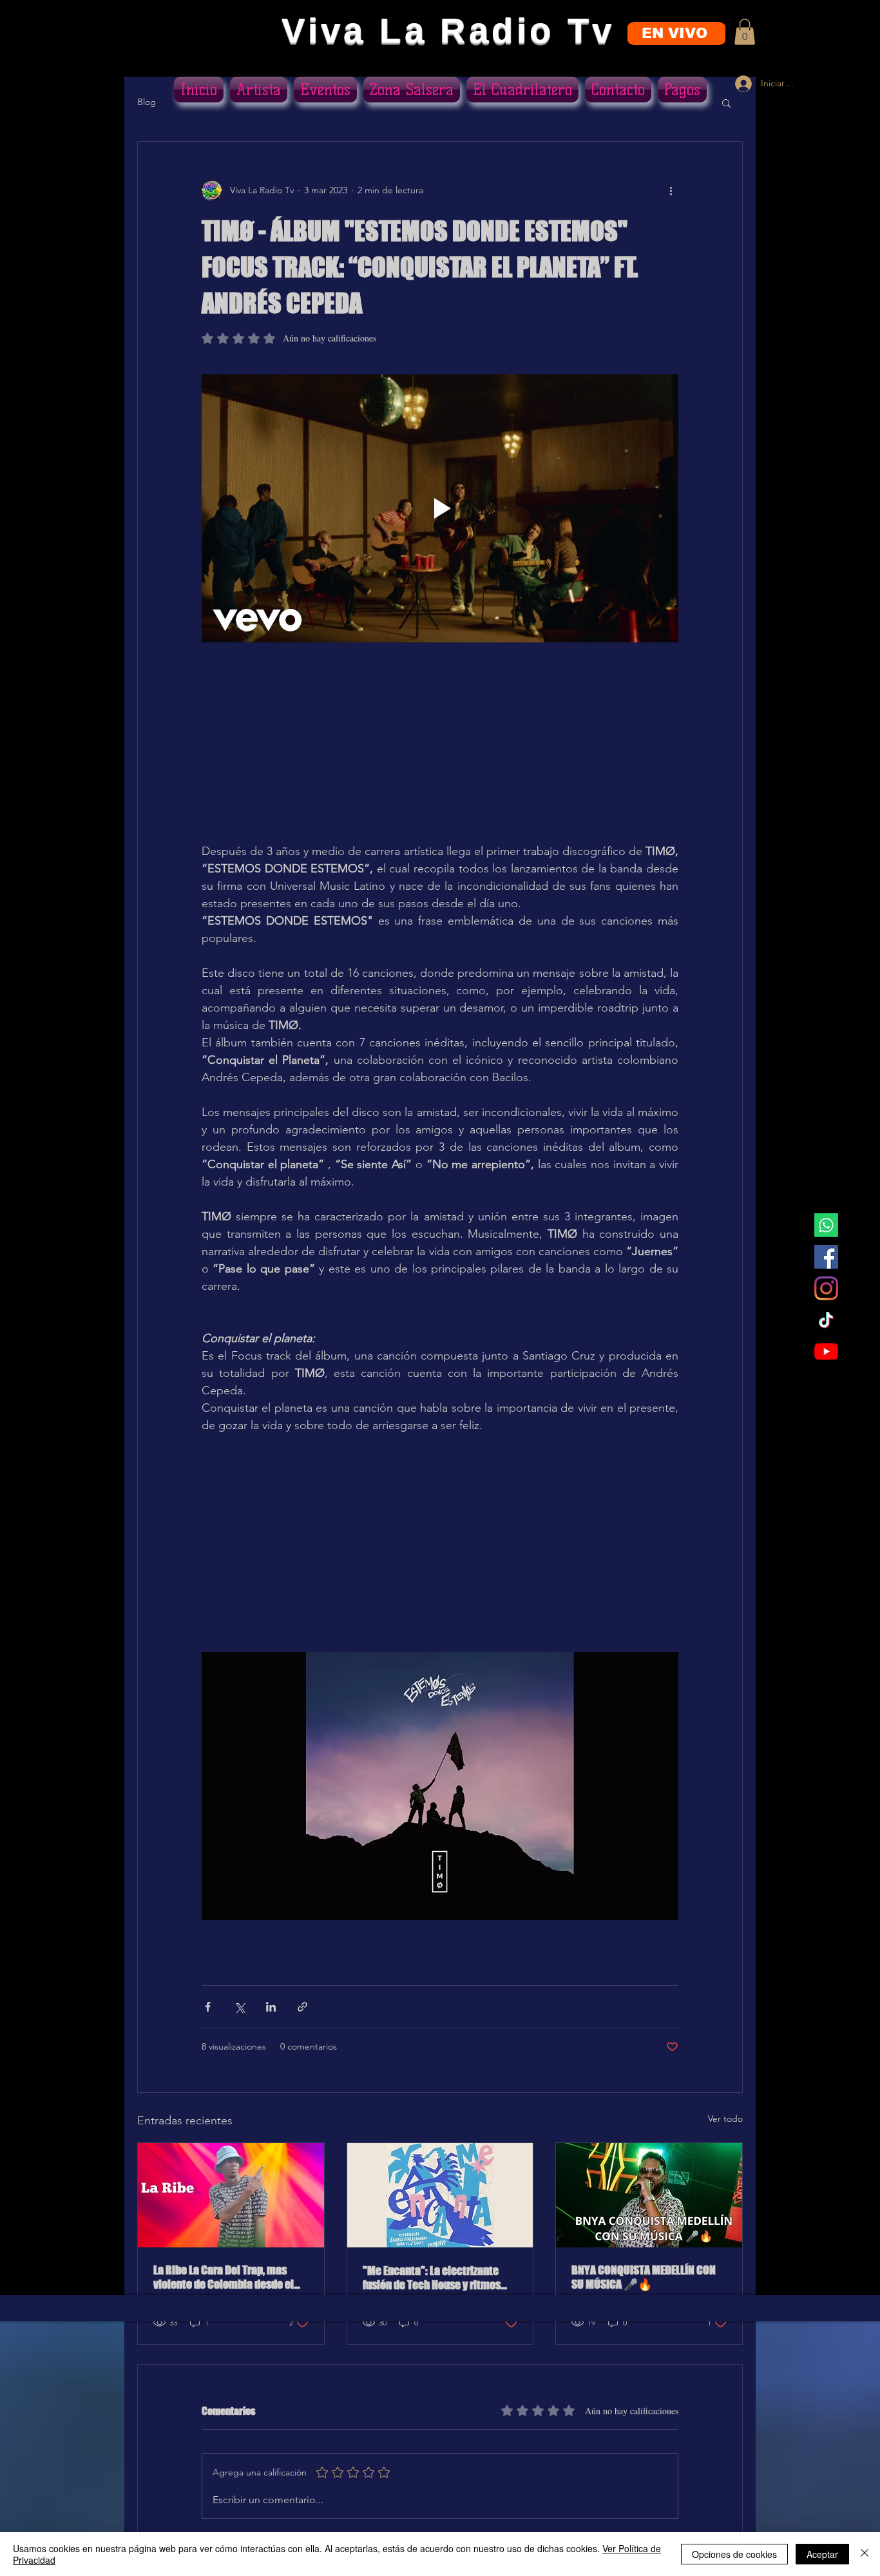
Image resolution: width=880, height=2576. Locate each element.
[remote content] (440, 751)
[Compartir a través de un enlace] (302, 2007)
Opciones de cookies (734, 2554)
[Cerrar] (865, 2554)
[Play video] (440, 508)
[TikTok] (826, 1320)
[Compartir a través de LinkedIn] (271, 2007)
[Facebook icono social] (826, 1257)
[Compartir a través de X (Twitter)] (239, 2007)
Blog (147, 102)
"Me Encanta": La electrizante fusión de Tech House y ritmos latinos (432, 2278)
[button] (745, 32)
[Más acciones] (671, 191)
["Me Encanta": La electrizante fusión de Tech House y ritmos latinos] (440, 2195)
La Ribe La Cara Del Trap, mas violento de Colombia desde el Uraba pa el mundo (224, 2277)
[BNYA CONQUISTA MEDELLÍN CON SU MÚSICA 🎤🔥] (649, 2195)
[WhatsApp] (826, 1225)
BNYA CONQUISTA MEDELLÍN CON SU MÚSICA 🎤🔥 (644, 2277)
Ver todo (725, 2119)
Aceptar (822, 2554)
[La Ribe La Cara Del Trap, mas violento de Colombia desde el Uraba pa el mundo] (231, 2195)
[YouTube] (826, 1351)
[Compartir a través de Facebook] (208, 2007)
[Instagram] (826, 1288)
